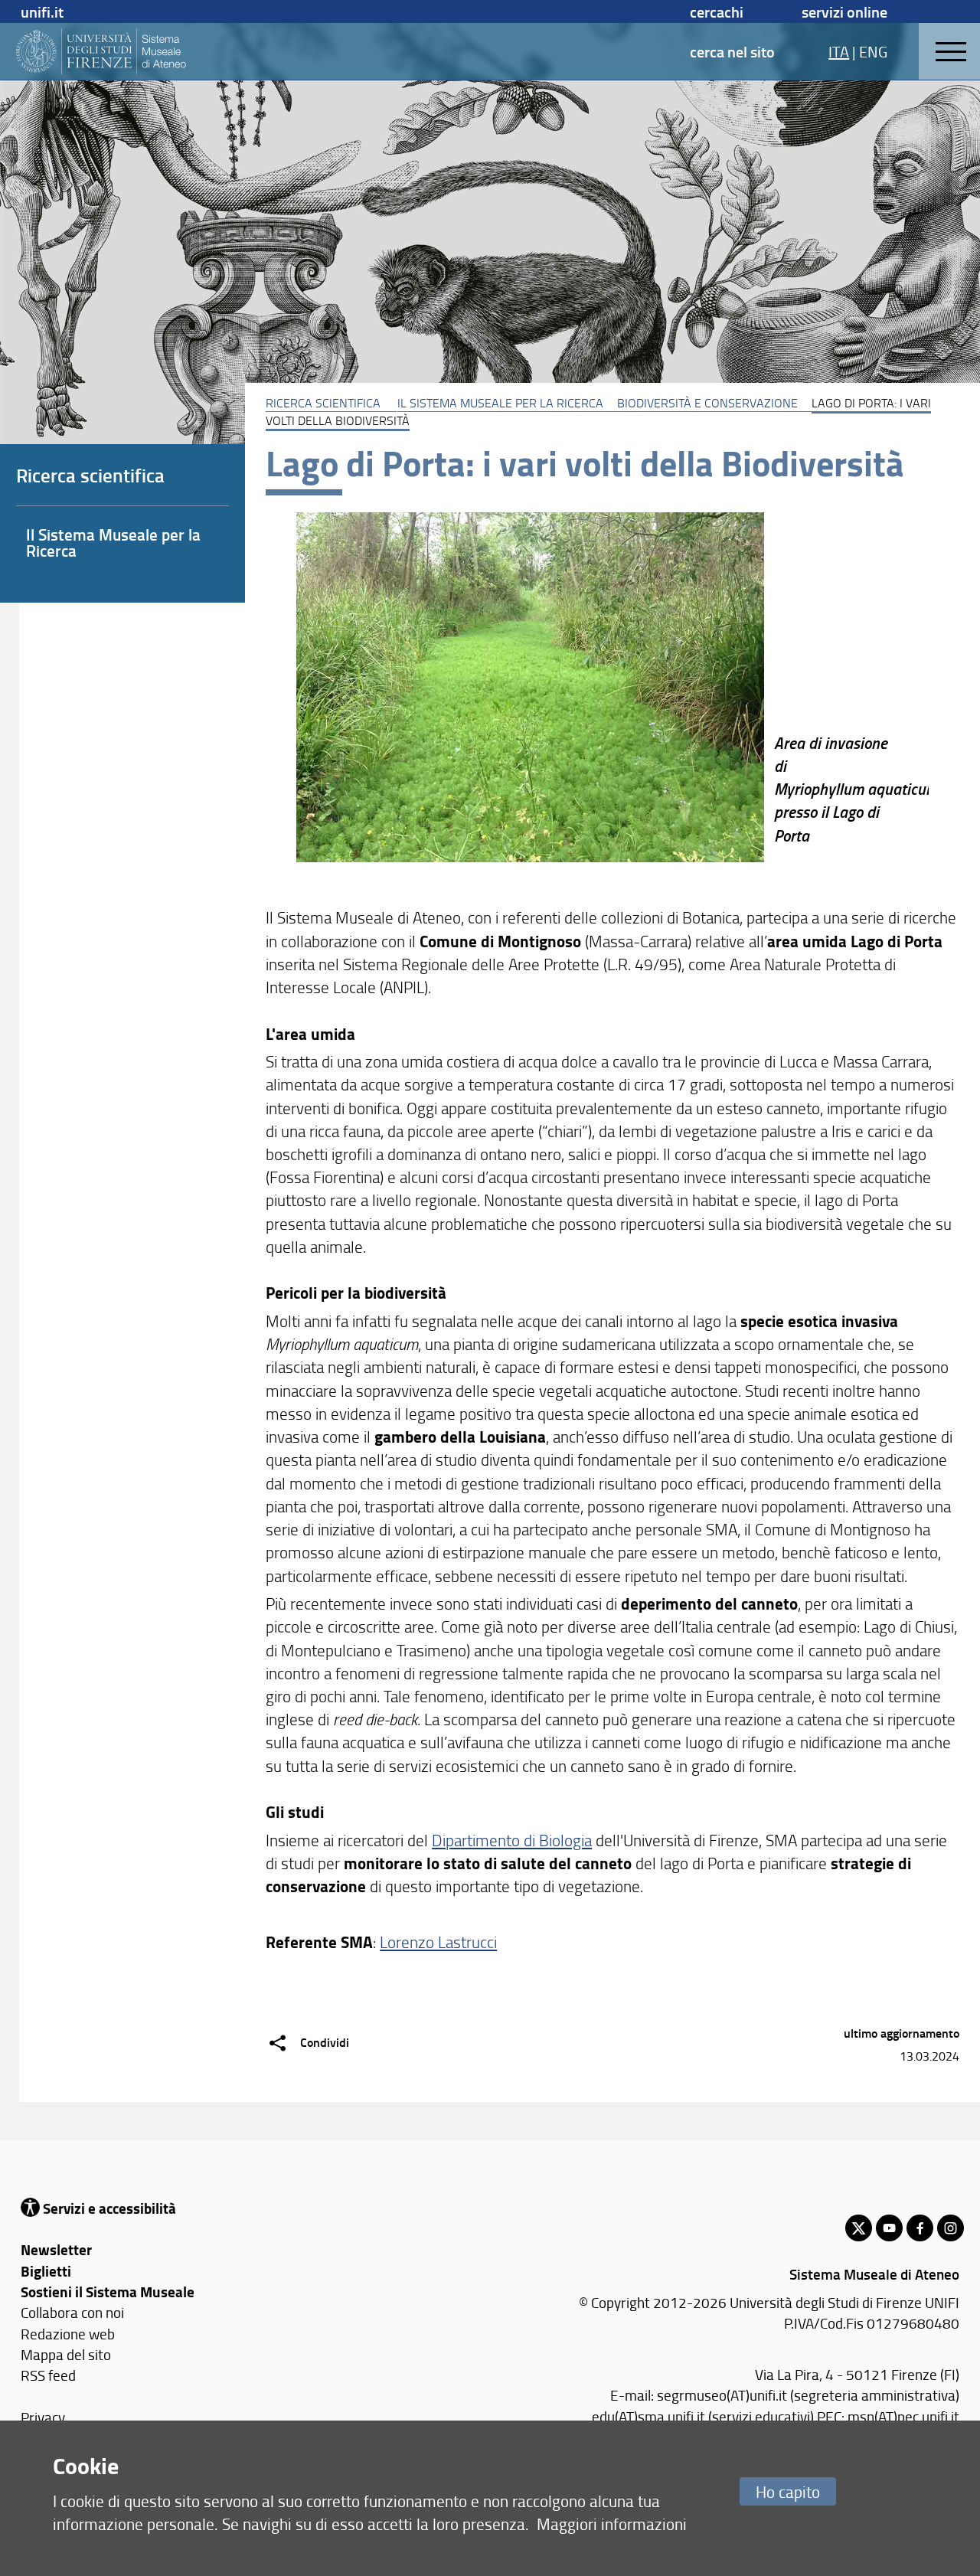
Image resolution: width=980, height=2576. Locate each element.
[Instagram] (951, 2228)
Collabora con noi (72, 2312)
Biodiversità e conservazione (707, 403)
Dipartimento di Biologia (512, 1840)
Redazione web (68, 2334)
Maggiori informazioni (612, 2524)
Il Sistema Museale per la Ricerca (500, 403)
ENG (873, 51)
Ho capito (788, 2491)
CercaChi (717, 11)
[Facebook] (920, 2228)
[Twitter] (859, 2228)
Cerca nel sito (732, 51)
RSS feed (48, 2375)
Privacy (43, 2417)
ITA (839, 51)
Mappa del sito (66, 2354)
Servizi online (844, 11)
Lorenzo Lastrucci (438, 1942)
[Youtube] (889, 2228)
